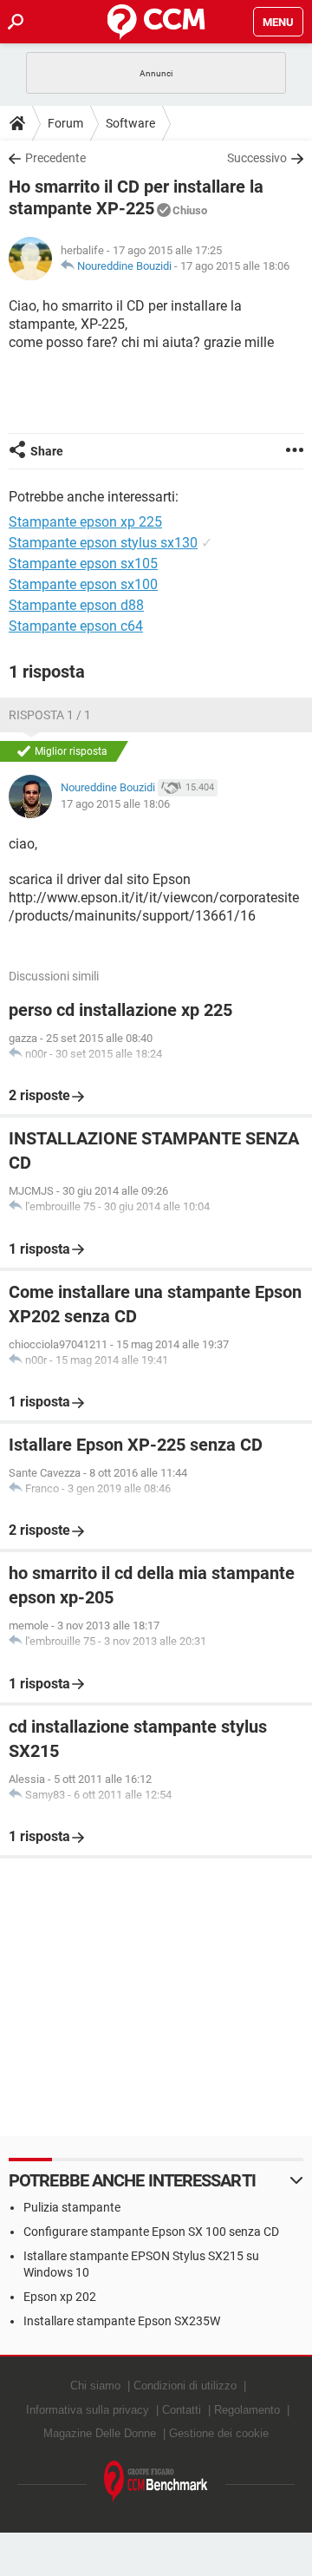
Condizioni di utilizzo (185, 2386)
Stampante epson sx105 (83, 564)
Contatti (182, 2410)
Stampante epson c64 (76, 626)
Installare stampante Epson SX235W (122, 2321)
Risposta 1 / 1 (50, 715)
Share (47, 451)
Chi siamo (95, 2386)
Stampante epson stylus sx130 (103, 543)
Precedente (55, 158)
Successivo (257, 158)
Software (130, 123)
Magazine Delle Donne (100, 2433)
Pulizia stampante (72, 2207)
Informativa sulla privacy (88, 2410)
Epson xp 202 (60, 2297)
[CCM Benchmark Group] (156, 2482)
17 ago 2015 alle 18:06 (235, 266)
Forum (65, 123)
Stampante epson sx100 (83, 584)
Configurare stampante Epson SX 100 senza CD (151, 2232)
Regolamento (247, 2410)
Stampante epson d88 (76, 605)
